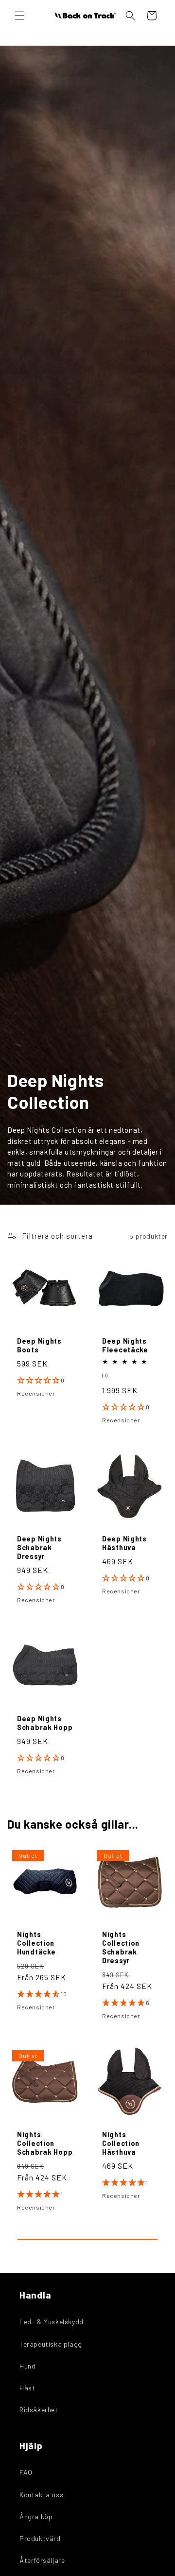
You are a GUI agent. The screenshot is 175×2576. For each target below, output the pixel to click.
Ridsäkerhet (39, 2410)
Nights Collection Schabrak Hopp (45, 2143)
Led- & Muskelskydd (52, 2322)
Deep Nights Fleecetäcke (125, 1345)
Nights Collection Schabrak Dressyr (121, 1947)
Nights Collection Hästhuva (121, 2143)
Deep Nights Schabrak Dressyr (39, 1547)
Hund (27, 2366)
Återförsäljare (42, 2560)
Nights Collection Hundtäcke (36, 1943)
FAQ (26, 2472)
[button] (19, 16)
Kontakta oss (41, 2495)
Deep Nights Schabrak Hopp (45, 1723)
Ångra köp (36, 2516)
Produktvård (40, 2538)
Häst (27, 2388)
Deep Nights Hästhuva (124, 1543)
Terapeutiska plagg (51, 2344)
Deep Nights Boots (39, 1345)
